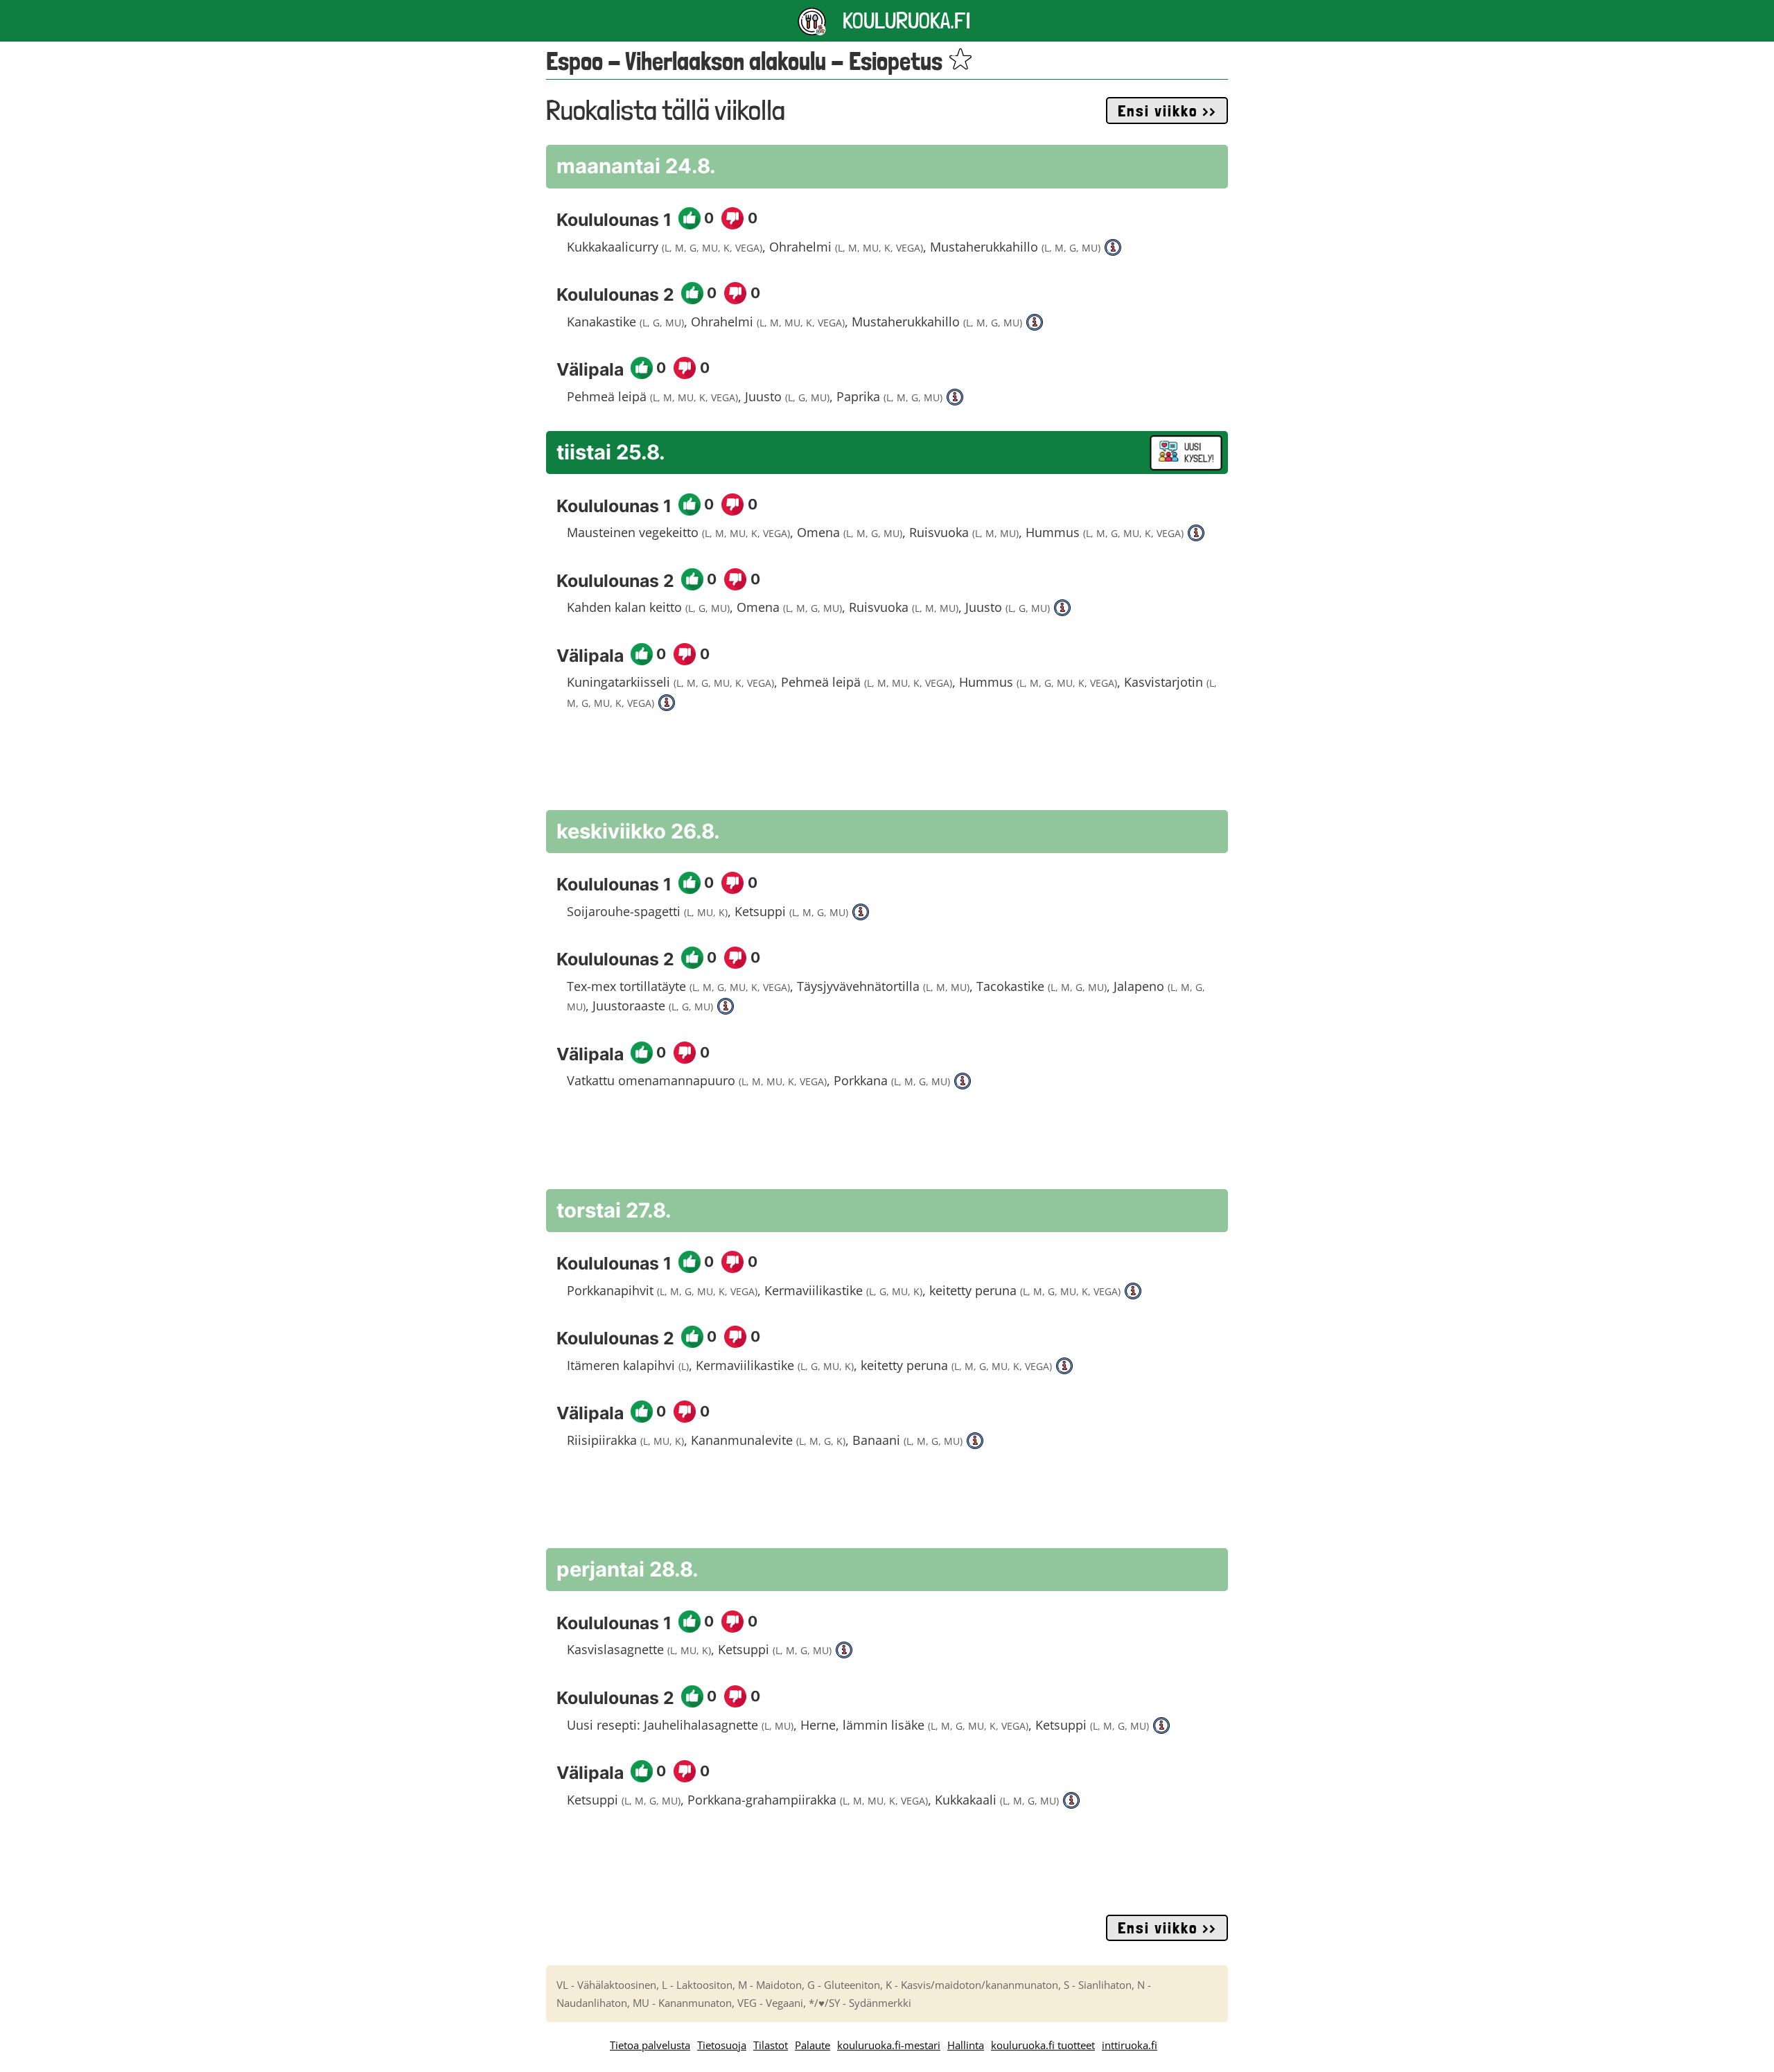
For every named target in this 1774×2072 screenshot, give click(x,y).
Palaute (813, 2045)
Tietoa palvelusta (650, 2045)
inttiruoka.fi (1130, 2045)
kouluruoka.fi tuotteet (1043, 2045)
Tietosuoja (722, 2045)
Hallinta (966, 2045)
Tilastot (771, 2045)
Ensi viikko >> (1167, 111)
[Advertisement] (887, 768)
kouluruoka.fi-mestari (889, 2045)
